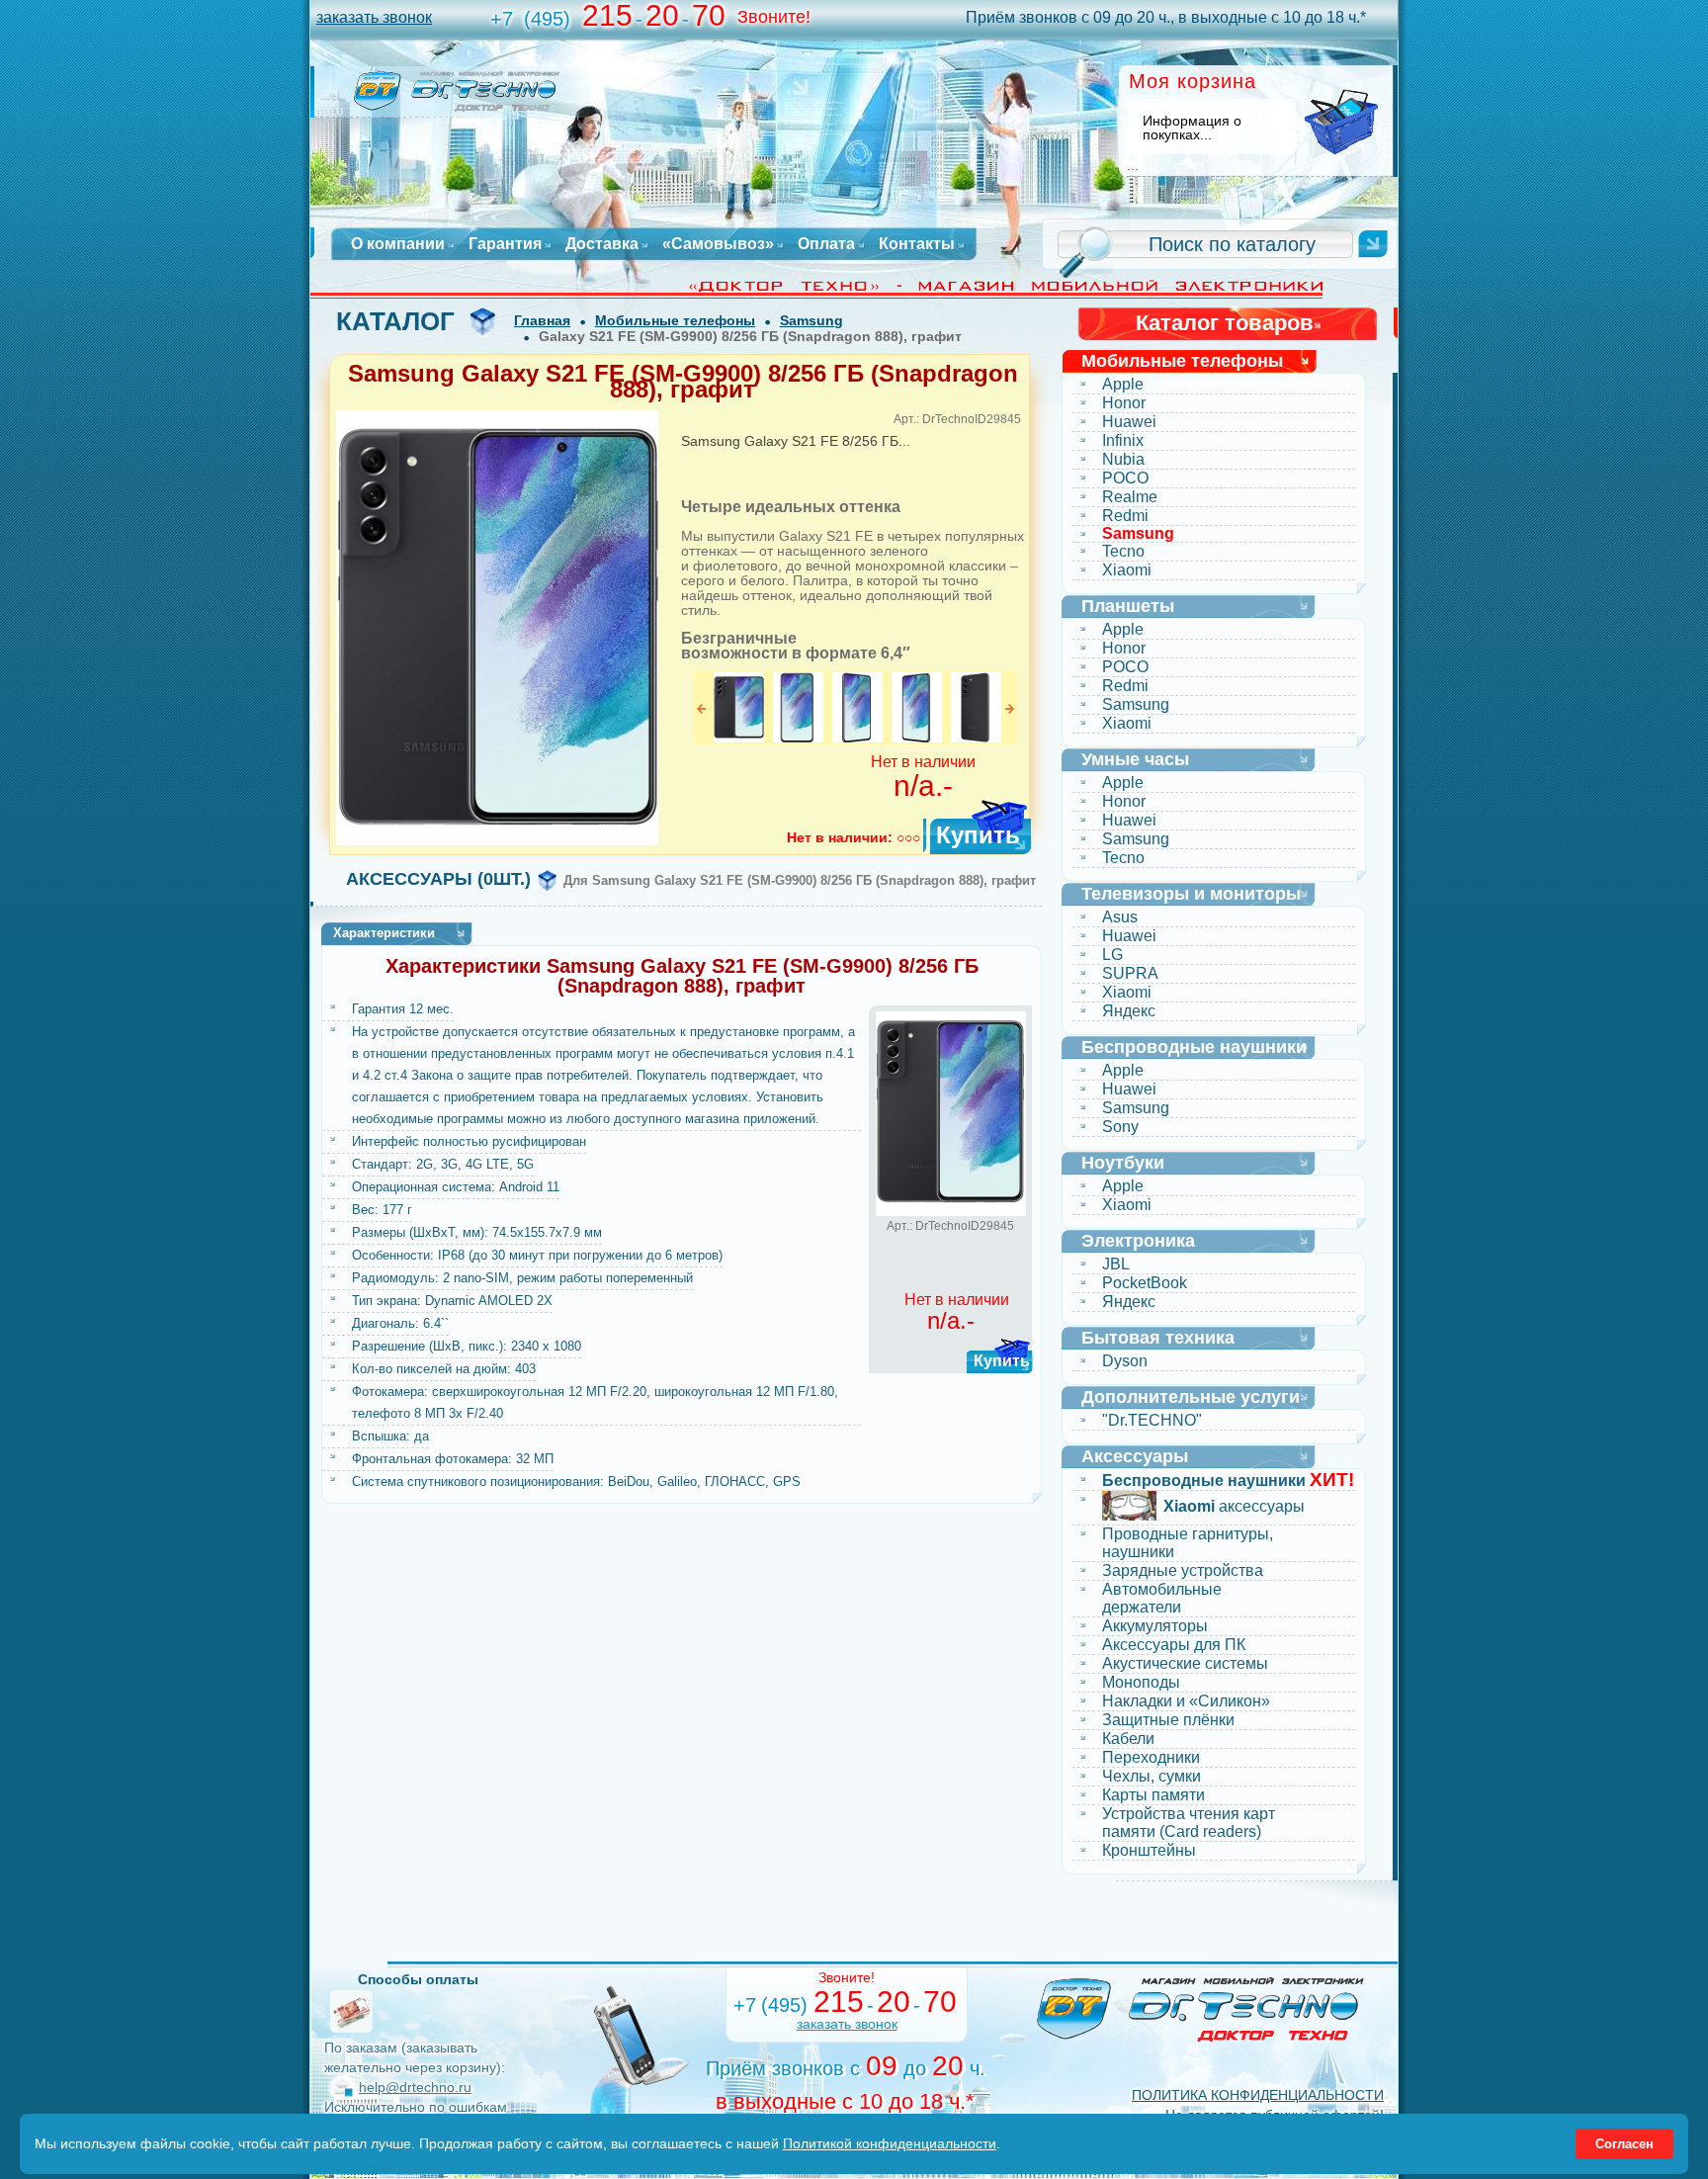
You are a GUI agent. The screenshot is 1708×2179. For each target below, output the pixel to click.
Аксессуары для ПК (1174, 1645)
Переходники (1151, 1757)
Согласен (1624, 2144)
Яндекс (1129, 1011)
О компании (398, 244)
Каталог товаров (1225, 323)
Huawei (1129, 422)
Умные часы (1135, 759)
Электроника (1138, 1241)
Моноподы (1141, 1682)
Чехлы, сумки (1152, 1776)
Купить (978, 835)
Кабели (1128, 1739)
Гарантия (505, 244)
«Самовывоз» (718, 244)
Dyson (1125, 1361)
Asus (1120, 917)
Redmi (1125, 516)
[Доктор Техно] (1200, 2009)
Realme (1130, 497)
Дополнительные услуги (1191, 1397)
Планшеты (1128, 606)
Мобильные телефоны (675, 320)
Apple (1123, 384)
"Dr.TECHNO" (1152, 1420)
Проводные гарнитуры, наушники (1188, 1543)
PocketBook (1145, 1283)
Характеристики (384, 933)
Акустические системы (1185, 1663)
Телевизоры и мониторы (1191, 894)
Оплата (826, 244)
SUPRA (1130, 973)
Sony (1120, 1127)
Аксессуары (1135, 1456)
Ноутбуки (1123, 1163)
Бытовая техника (1158, 1338)
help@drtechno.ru (415, 2087)
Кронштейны (1149, 1850)
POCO (1125, 478)
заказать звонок (374, 17)
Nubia (1123, 459)
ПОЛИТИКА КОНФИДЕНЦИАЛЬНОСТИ (1258, 2095)
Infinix (1123, 440)
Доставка (602, 244)
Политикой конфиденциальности (890, 2143)
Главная (542, 320)
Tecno (1123, 551)
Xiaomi (1127, 570)
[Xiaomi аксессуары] (1129, 1508)
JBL (1116, 1264)
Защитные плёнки (1168, 1720)
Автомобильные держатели (1162, 1598)
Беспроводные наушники (1194, 1047)
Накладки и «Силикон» (1186, 1701)
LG (1112, 955)
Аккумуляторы (1155, 1626)
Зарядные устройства (1183, 1570)
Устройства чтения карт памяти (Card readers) (1189, 1823)
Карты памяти (1153, 1795)
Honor (1124, 403)
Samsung (811, 320)
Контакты (917, 244)
